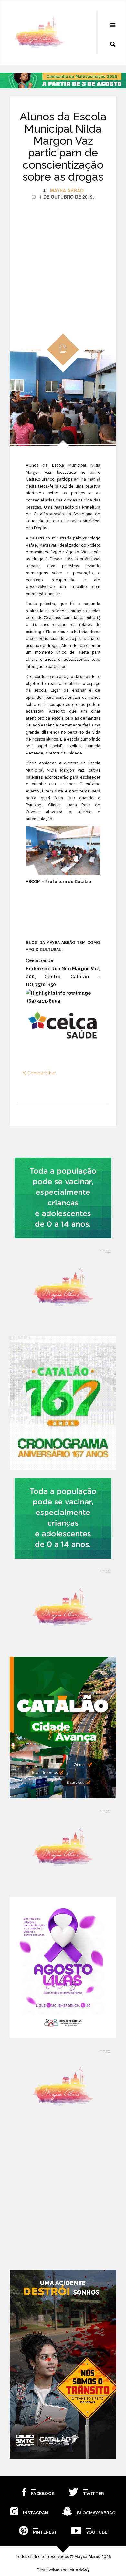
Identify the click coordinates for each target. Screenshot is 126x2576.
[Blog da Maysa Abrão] (63, 1287)
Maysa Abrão (67, 190)
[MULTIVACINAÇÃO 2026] (63, 1198)
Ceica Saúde (40, 960)
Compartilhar (41, 1073)
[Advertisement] (63, 263)
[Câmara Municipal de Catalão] (63, 1967)
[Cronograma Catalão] (63, 1403)
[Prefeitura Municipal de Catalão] (63, 1728)
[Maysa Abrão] (39, 33)
